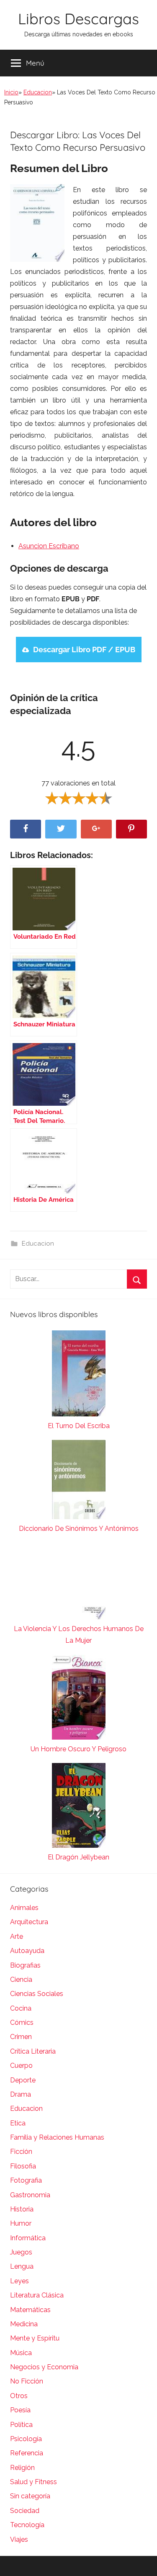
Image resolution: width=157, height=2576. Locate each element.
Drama (21, 2094)
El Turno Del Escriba (79, 1426)
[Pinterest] (131, 829)
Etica (18, 2123)
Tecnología (27, 2525)
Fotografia (26, 2180)
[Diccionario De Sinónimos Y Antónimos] (78, 1481)
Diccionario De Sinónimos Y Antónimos (79, 1529)
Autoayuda (27, 1951)
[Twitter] (61, 829)
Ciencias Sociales (37, 1994)
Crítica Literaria (33, 2051)
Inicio (11, 92)
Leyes (19, 2281)
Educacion (38, 92)
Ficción (21, 2152)
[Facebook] (26, 829)
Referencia (27, 2453)
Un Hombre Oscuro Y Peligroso (78, 1749)
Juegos (21, 2252)
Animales (24, 1908)
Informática (28, 2238)
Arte (17, 1936)
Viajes (19, 2539)
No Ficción (27, 2381)
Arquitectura (29, 1922)
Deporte (23, 2080)
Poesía (20, 2410)
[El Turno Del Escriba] (78, 1375)
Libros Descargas (78, 19)
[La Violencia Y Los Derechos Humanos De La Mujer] (78, 1583)
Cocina (21, 2008)
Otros (19, 2396)
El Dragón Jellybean (78, 1857)
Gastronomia (30, 2195)
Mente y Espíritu (35, 2338)
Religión (22, 2468)
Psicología (26, 2439)
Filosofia (23, 2166)
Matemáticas (30, 2310)
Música (21, 2353)
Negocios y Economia (44, 2367)
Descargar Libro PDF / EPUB (84, 650)
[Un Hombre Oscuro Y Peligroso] (78, 1699)
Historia (22, 2209)
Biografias (25, 1965)
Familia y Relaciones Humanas (57, 2137)
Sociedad (25, 2511)
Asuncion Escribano (49, 546)
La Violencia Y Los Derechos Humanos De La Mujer (79, 1635)
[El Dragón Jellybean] (78, 1807)
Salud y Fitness (33, 2482)
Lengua (22, 2266)
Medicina (24, 2324)
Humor (21, 2223)
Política (21, 2425)
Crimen (21, 2037)
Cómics (22, 2023)
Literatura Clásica (37, 2295)
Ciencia (21, 1979)
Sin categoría (30, 2496)
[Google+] (96, 829)
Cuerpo (21, 2066)
